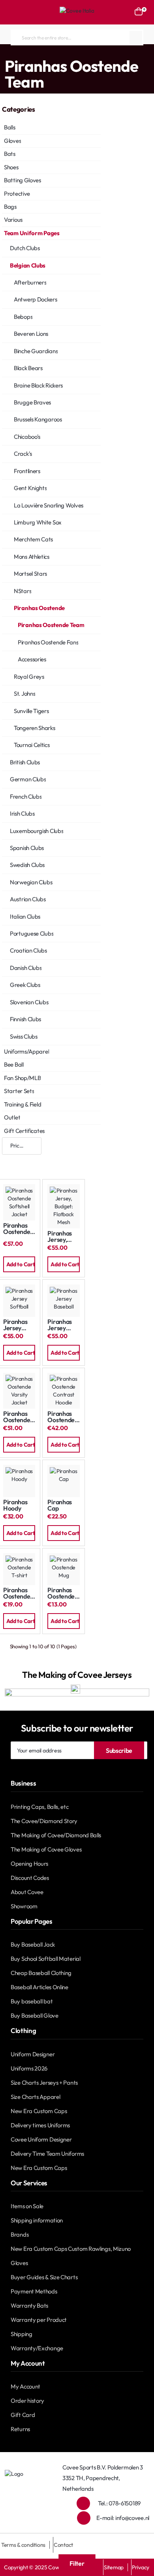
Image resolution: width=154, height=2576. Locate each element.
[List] (34, 1162)
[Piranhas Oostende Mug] (63, 1569)
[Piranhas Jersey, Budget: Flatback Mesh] (63, 1206)
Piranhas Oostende (122, 52)
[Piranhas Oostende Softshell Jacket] (19, 1202)
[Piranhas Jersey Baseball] (63, 1300)
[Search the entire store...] (136, 37)
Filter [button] (77, 2563)
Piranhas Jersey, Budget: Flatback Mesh (59, 1237)
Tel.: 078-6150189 (119, 2503)
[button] (19, 1264)
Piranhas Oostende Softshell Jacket (17, 1229)
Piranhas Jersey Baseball (59, 1325)
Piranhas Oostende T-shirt (17, 1593)
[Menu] (15, 12)
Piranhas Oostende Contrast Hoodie (61, 1417)
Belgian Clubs (79, 52)
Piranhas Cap (59, 1505)
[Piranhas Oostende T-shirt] (19, 1569)
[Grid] (10, 1162)
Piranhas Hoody (15, 1505)
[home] (2, 52)
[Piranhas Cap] (63, 1481)
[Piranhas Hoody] (19, 1481)
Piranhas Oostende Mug (61, 1593)
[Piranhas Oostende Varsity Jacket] (19, 1391)
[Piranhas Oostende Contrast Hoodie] (63, 1391)
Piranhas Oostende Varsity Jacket (17, 1417)
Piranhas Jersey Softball (15, 1325)
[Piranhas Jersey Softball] (19, 1300)
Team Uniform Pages (33, 52)
